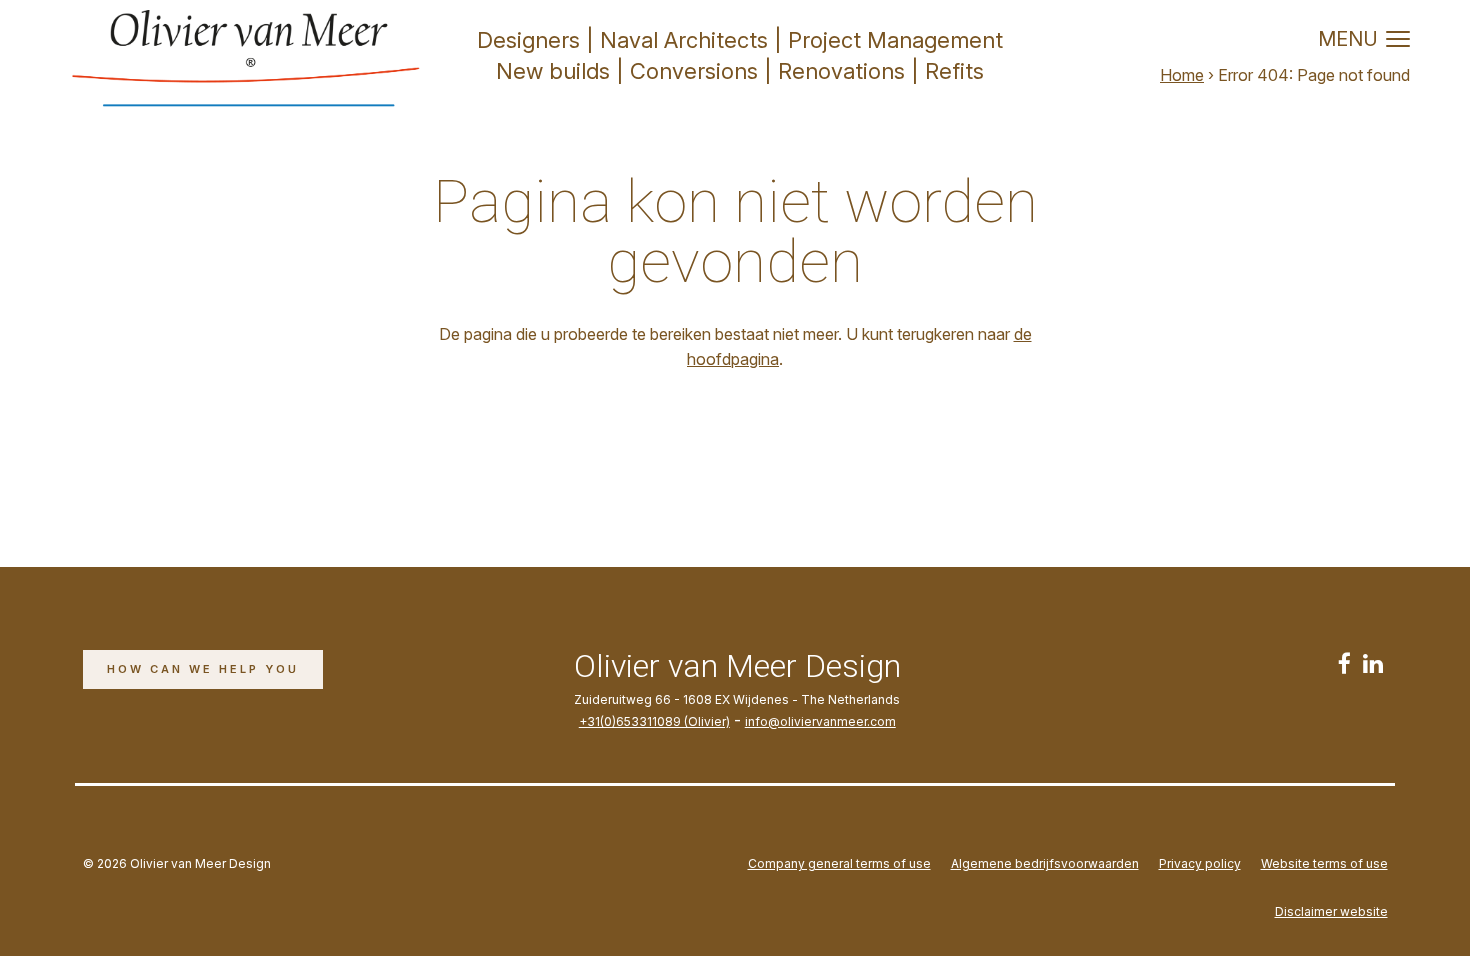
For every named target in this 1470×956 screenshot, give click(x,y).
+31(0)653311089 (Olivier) (654, 721)
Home (1182, 75)
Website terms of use (1324, 863)
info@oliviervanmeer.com (820, 721)
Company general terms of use (839, 863)
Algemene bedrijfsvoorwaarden (1045, 863)
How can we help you (203, 669)
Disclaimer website (1331, 911)
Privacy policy (1200, 863)
